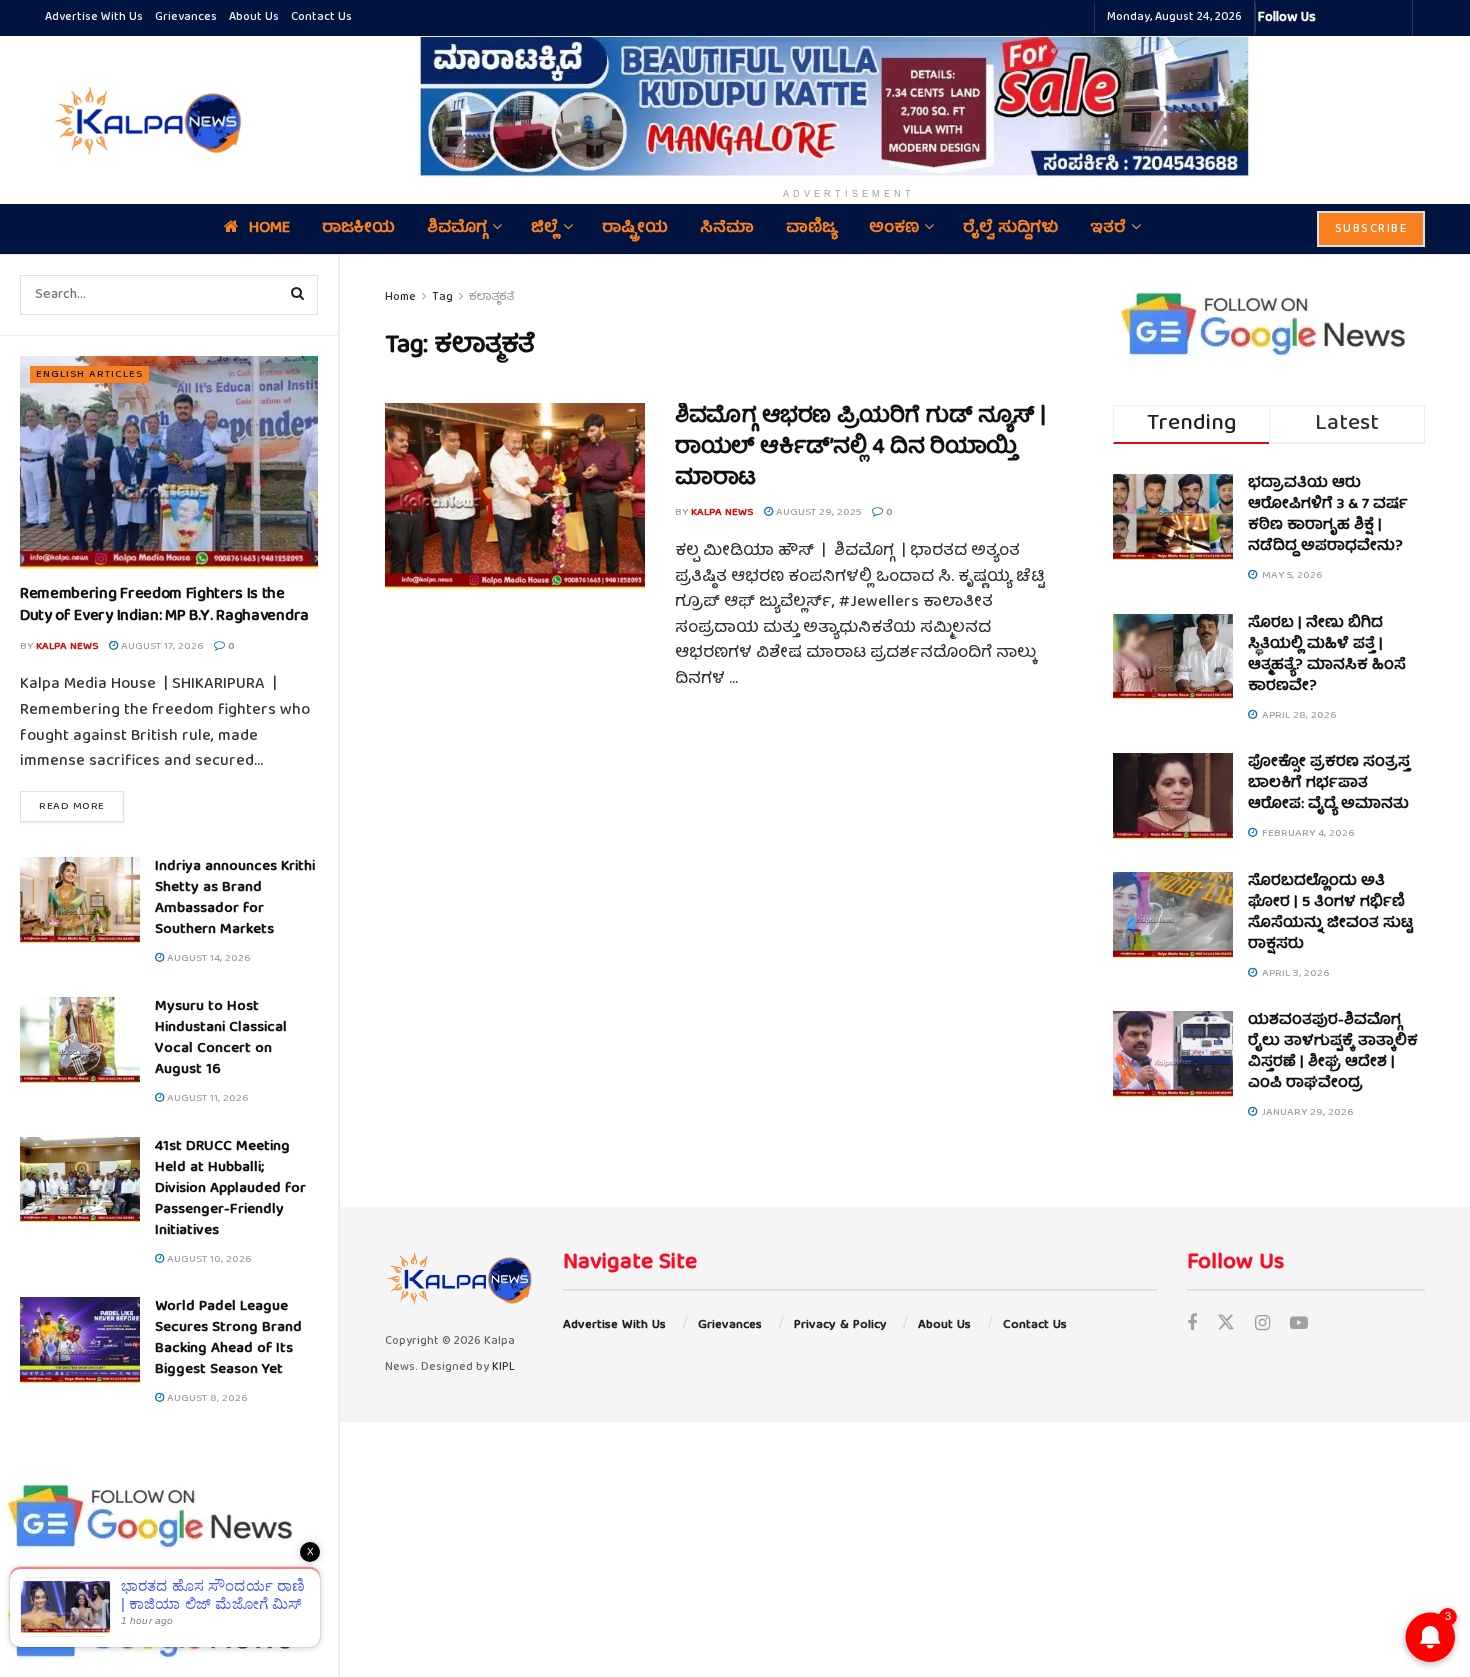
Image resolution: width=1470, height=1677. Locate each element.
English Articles (89, 374)
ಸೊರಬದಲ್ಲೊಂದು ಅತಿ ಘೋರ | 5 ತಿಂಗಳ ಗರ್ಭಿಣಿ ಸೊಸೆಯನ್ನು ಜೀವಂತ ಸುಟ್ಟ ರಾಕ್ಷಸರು (1330, 913)
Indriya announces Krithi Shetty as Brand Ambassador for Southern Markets (235, 898)
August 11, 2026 (206, 1098)
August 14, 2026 (207, 958)
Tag (442, 297)
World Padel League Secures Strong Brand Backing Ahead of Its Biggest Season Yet (228, 1338)
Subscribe (1371, 229)
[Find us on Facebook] (1192, 1325)
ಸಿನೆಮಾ (727, 229)
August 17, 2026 (160, 646)
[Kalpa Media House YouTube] (1394, 18)
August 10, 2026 (207, 1259)
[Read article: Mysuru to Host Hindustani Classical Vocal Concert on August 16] (80, 1040)
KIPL (503, 1367)
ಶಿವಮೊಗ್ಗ (457, 229)
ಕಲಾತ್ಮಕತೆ (491, 297)
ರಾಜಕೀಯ (358, 229)
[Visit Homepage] (145, 120)
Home (269, 229)
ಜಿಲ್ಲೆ (544, 229)
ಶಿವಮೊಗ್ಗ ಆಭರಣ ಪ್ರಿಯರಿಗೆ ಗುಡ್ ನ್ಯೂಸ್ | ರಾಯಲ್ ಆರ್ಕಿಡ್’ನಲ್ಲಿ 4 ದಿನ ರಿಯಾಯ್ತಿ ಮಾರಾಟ (860, 448)
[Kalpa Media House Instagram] (1358, 18)
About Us (254, 17)
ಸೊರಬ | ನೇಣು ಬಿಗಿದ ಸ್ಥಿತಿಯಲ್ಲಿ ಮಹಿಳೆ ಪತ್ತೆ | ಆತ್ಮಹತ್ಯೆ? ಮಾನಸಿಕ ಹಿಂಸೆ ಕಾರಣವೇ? (1327, 655)
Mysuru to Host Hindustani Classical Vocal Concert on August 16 (221, 1038)
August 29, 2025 (817, 512)
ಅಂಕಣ (894, 229)
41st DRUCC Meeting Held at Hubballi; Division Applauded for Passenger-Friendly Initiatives (230, 1189)
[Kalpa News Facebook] (1334, 18)
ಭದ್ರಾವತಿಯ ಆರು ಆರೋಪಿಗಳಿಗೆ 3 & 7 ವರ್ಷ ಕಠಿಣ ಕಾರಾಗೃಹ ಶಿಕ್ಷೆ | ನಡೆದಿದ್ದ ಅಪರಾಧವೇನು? (1328, 515)
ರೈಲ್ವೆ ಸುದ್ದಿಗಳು (1010, 229)
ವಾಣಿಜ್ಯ (811, 229)
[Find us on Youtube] (1299, 1325)
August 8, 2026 (205, 1398)
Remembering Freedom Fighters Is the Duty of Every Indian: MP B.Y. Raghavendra (164, 606)
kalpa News (67, 646)
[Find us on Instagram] (1262, 1325)
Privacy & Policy (840, 1325)
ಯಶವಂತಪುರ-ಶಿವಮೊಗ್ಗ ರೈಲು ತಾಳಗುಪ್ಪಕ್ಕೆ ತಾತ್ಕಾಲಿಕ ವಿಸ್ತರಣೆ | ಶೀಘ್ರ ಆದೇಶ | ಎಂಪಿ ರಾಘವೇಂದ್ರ (1333, 1052)
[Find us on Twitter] (1226, 1325)
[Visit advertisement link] (849, 106)
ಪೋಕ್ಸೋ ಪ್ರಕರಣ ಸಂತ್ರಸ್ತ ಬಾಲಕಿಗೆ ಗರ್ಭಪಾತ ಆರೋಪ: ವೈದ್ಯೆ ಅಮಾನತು (1329, 784)
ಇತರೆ (1108, 229)
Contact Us (321, 17)
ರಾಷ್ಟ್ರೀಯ (635, 229)
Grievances (186, 17)
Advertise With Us (94, 17)
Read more (81, 806)
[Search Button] (298, 295)
